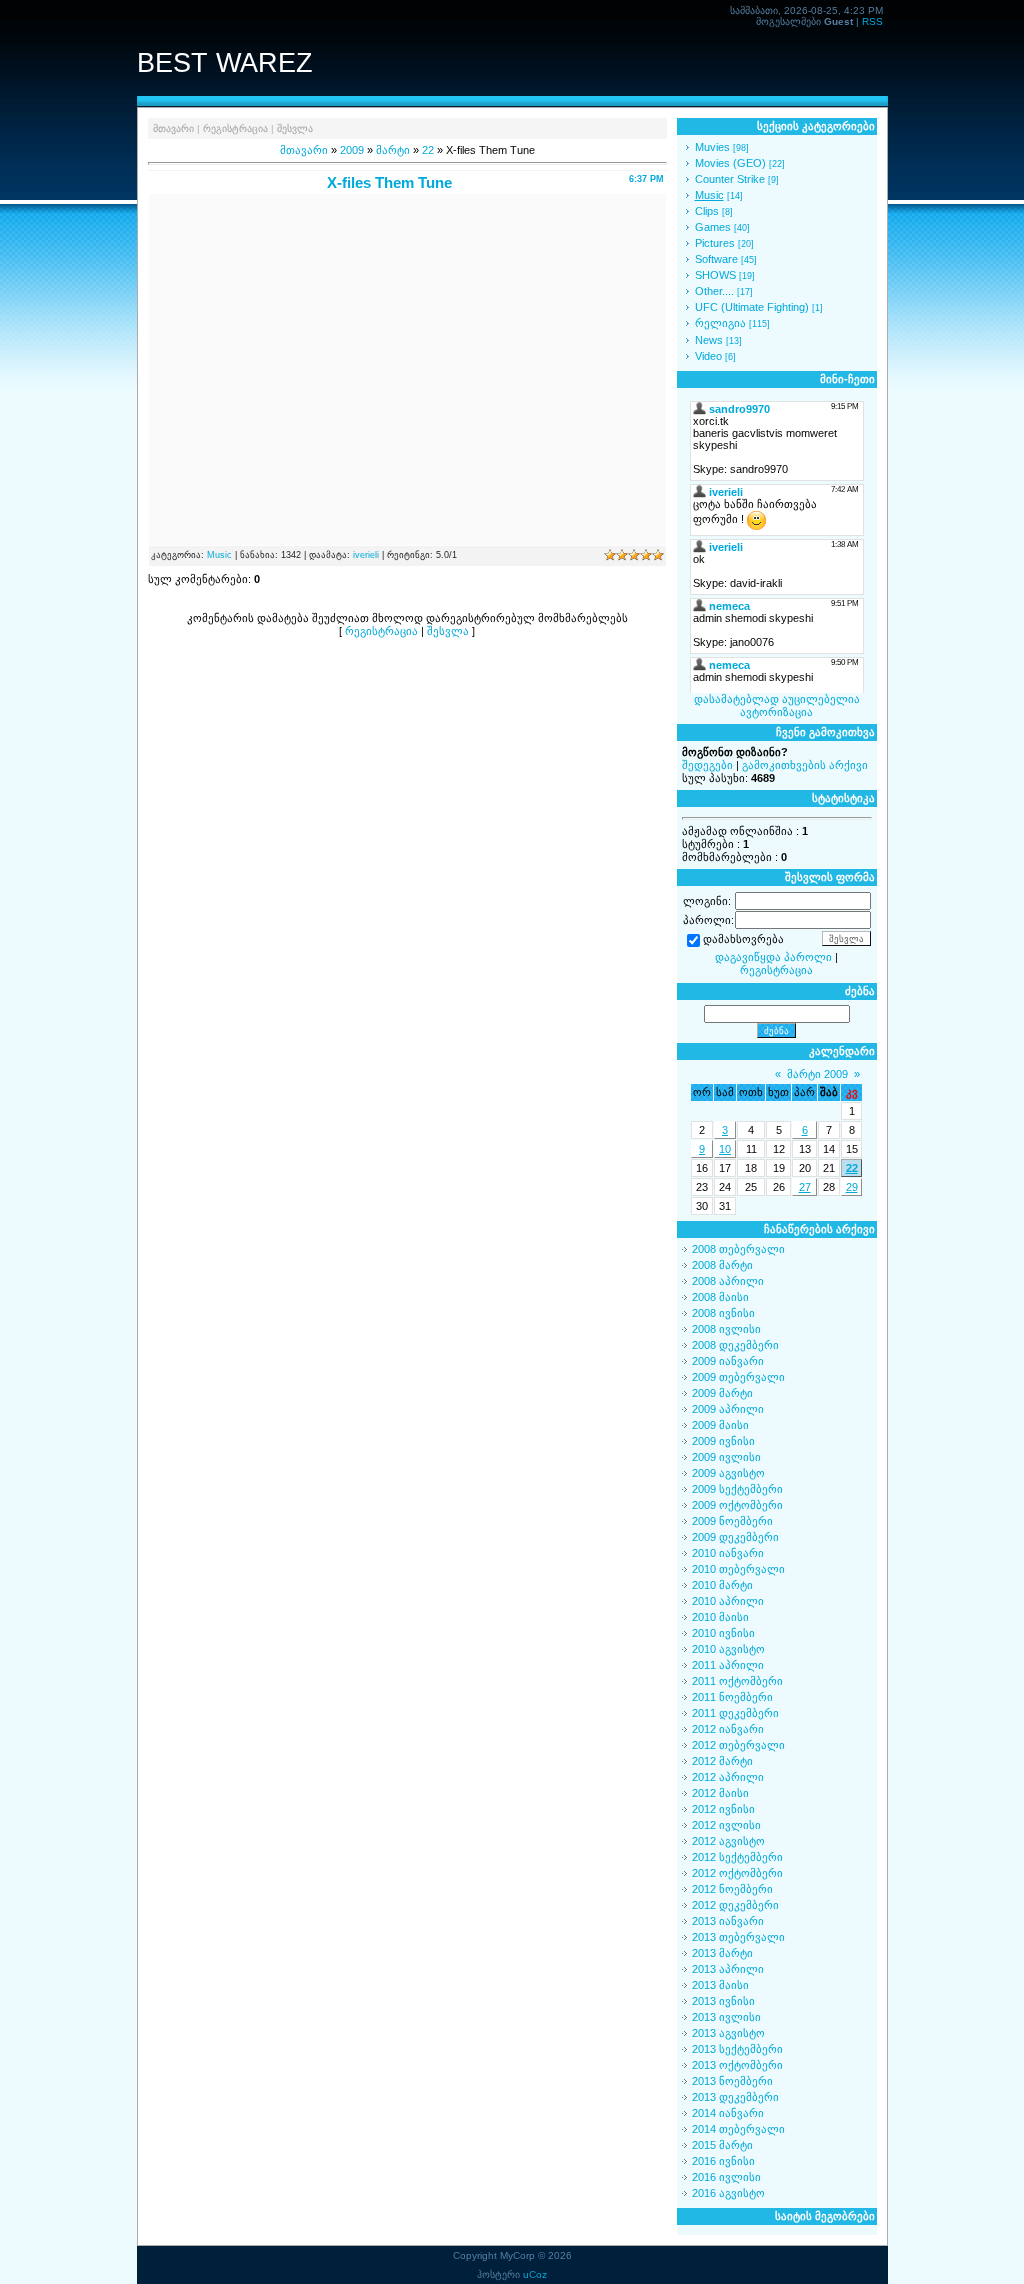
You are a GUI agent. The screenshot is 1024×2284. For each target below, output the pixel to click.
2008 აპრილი (728, 1281)
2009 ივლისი (726, 1457)
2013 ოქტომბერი (737, 2065)
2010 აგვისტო (728, 1649)
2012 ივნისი (723, 1809)
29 (852, 1187)
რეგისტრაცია (235, 128)
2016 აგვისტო (728, 2193)
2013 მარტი (722, 1953)
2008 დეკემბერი (735, 1345)
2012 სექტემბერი (737, 1857)
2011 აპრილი (728, 1665)
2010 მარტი (722, 1585)
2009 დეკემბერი (735, 1537)
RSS (872, 21)
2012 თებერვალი (738, 1745)
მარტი (393, 150)
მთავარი (173, 128)
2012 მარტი (722, 1761)
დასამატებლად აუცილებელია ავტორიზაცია (777, 705)
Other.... (714, 291)
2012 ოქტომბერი (737, 1873)
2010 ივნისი (723, 1633)
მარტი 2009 (817, 1074)
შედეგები (707, 765)
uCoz (535, 2274)
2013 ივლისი (726, 2017)
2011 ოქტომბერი (737, 1681)
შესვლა (295, 128)
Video (708, 356)
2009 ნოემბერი (732, 1521)
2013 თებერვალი (738, 1937)
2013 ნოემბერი (732, 2081)
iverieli (366, 555)
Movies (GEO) (730, 163)
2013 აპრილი (728, 1969)
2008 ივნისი (723, 1313)
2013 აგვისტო (728, 2033)
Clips (707, 211)
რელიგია (720, 323)
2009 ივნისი (723, 1441)
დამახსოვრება (743, 940)
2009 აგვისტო (728, 1473)
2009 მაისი (720, 1425)
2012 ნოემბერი (732, 1889)
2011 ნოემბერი (732, 1697)
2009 (352, 150)
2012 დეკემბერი (735, 1905)
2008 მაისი (720, 1297)
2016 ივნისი (723, 2161)
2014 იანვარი (728, 2113)
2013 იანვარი (728, 1921)
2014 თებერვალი (738, 2129)
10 (725, 1149)
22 (428, 150)
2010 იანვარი (728, 1553)
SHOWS (715, 275)
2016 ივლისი (726, 2177)
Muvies (712, 147)
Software (716, 259)
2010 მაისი (720, 1617)
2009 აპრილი (728, 1409)
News (709, 340)
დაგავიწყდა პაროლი (773, 957)
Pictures (715, 243)
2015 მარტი (722, 2145)
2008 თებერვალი (738, 1249)
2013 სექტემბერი (737, 2049)
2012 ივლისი (726, 1825)
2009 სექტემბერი (737, 1489)
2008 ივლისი (726, 1329)
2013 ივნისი (723, 2001)
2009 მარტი (722, 1393)
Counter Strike (730, 179)
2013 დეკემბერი (735, 2097)
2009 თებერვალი (738, 1377)
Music (219, 555)
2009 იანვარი (728, 1361)
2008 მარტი (722, 1265)
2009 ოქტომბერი (737, 1505)
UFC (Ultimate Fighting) (752, 307)
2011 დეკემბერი (735, 1713)
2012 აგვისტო (728, 1841)
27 (805, 1187)
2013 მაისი (720, 1985)
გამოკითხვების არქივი (805, 765)
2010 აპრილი (728, 1601)
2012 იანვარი (728, 1729)
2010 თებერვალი (738, 1569)
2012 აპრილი (728, 1777)
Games (713, 227)
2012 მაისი (720, 1793)
